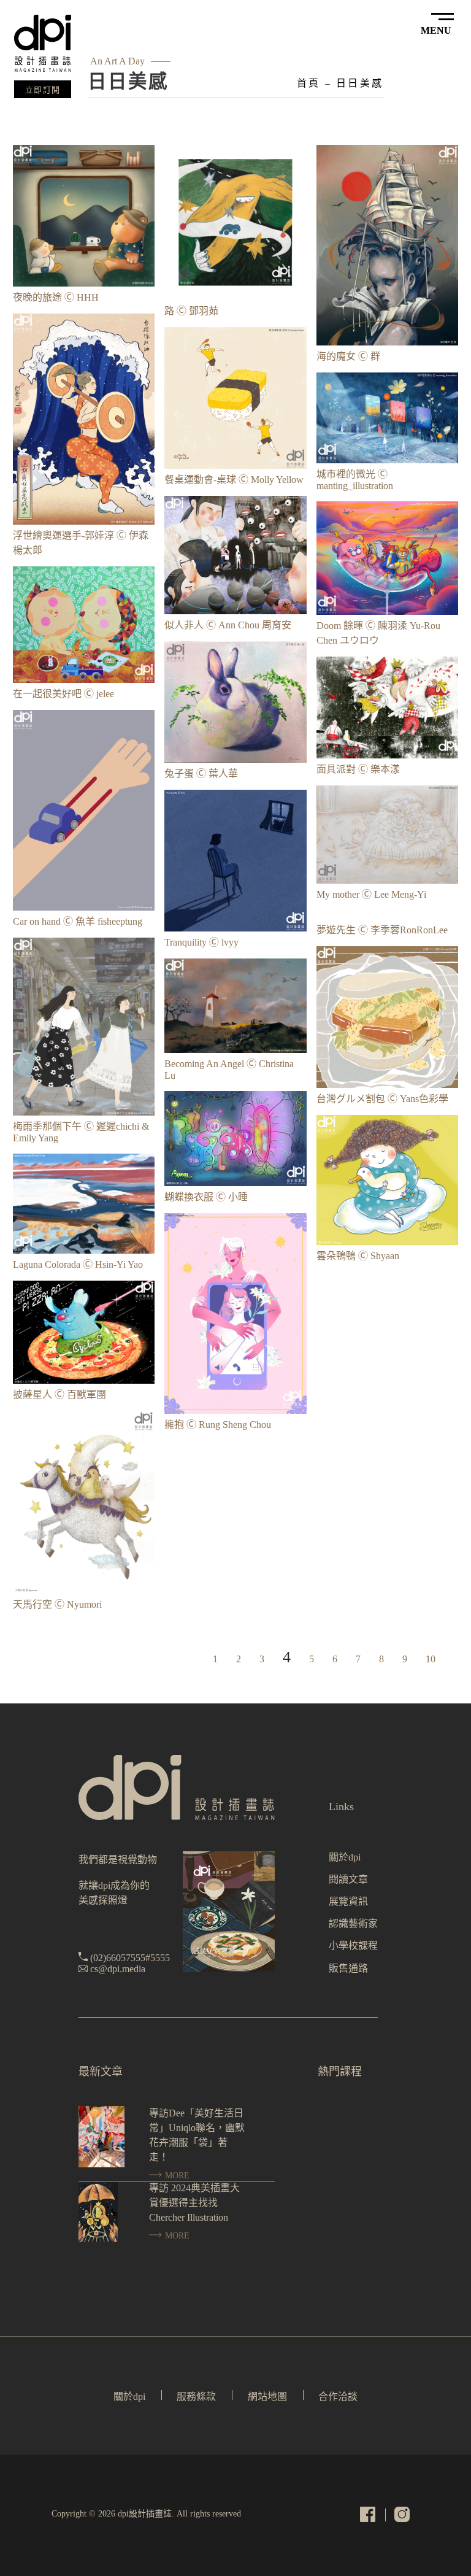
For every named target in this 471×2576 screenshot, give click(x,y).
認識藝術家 (353, 1923)
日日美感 (360, 83)
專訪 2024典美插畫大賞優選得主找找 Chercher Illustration (194, 2203)
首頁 (308, 83)
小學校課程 (353, 1945)
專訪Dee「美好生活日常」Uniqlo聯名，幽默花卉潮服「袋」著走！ (197, 2135)
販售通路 (348, 1968)
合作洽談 (338, 2397)
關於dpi (345, 1857)
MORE (176, 2176)
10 (431, 1659)
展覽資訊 (348, 1901)
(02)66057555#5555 (130, 1958)
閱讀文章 (348, 1879)
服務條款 (196, 2397)
